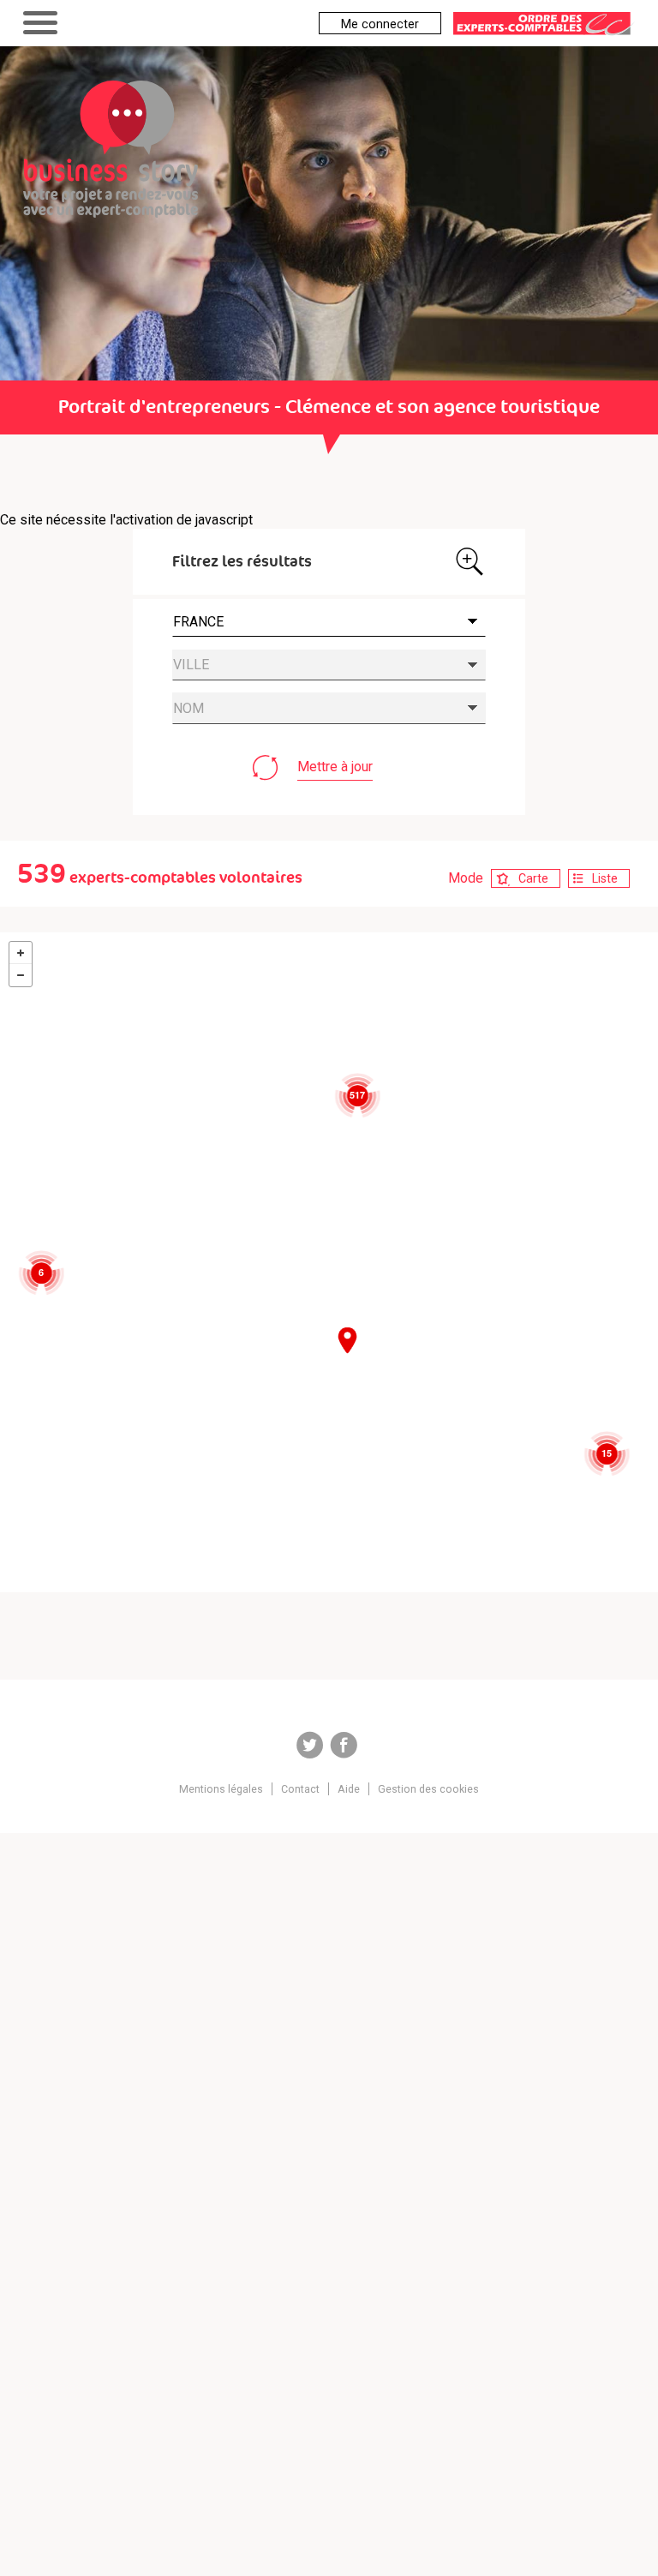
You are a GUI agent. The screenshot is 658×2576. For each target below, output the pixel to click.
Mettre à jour (335, 767)
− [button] (21, 975)
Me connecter (380, 24)
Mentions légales (221, 1789)
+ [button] (21, 953)
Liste (605, 878)
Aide (349, 1789)
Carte (533, 878)
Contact (300, 1789)
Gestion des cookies (428, 1789)
